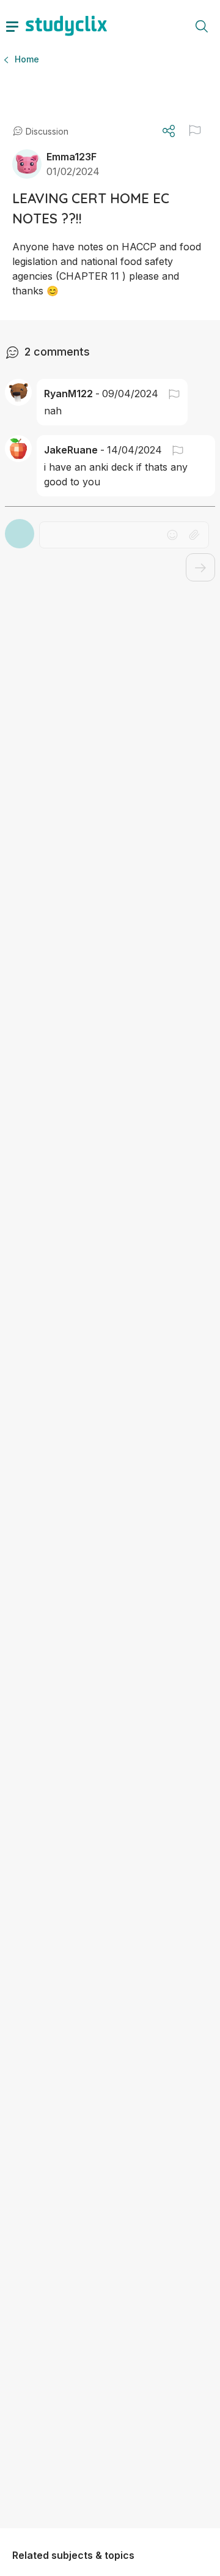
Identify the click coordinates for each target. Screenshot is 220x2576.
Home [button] (27, 59)
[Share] (169, 131)
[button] (195, 130)
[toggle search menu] (202, 26)
